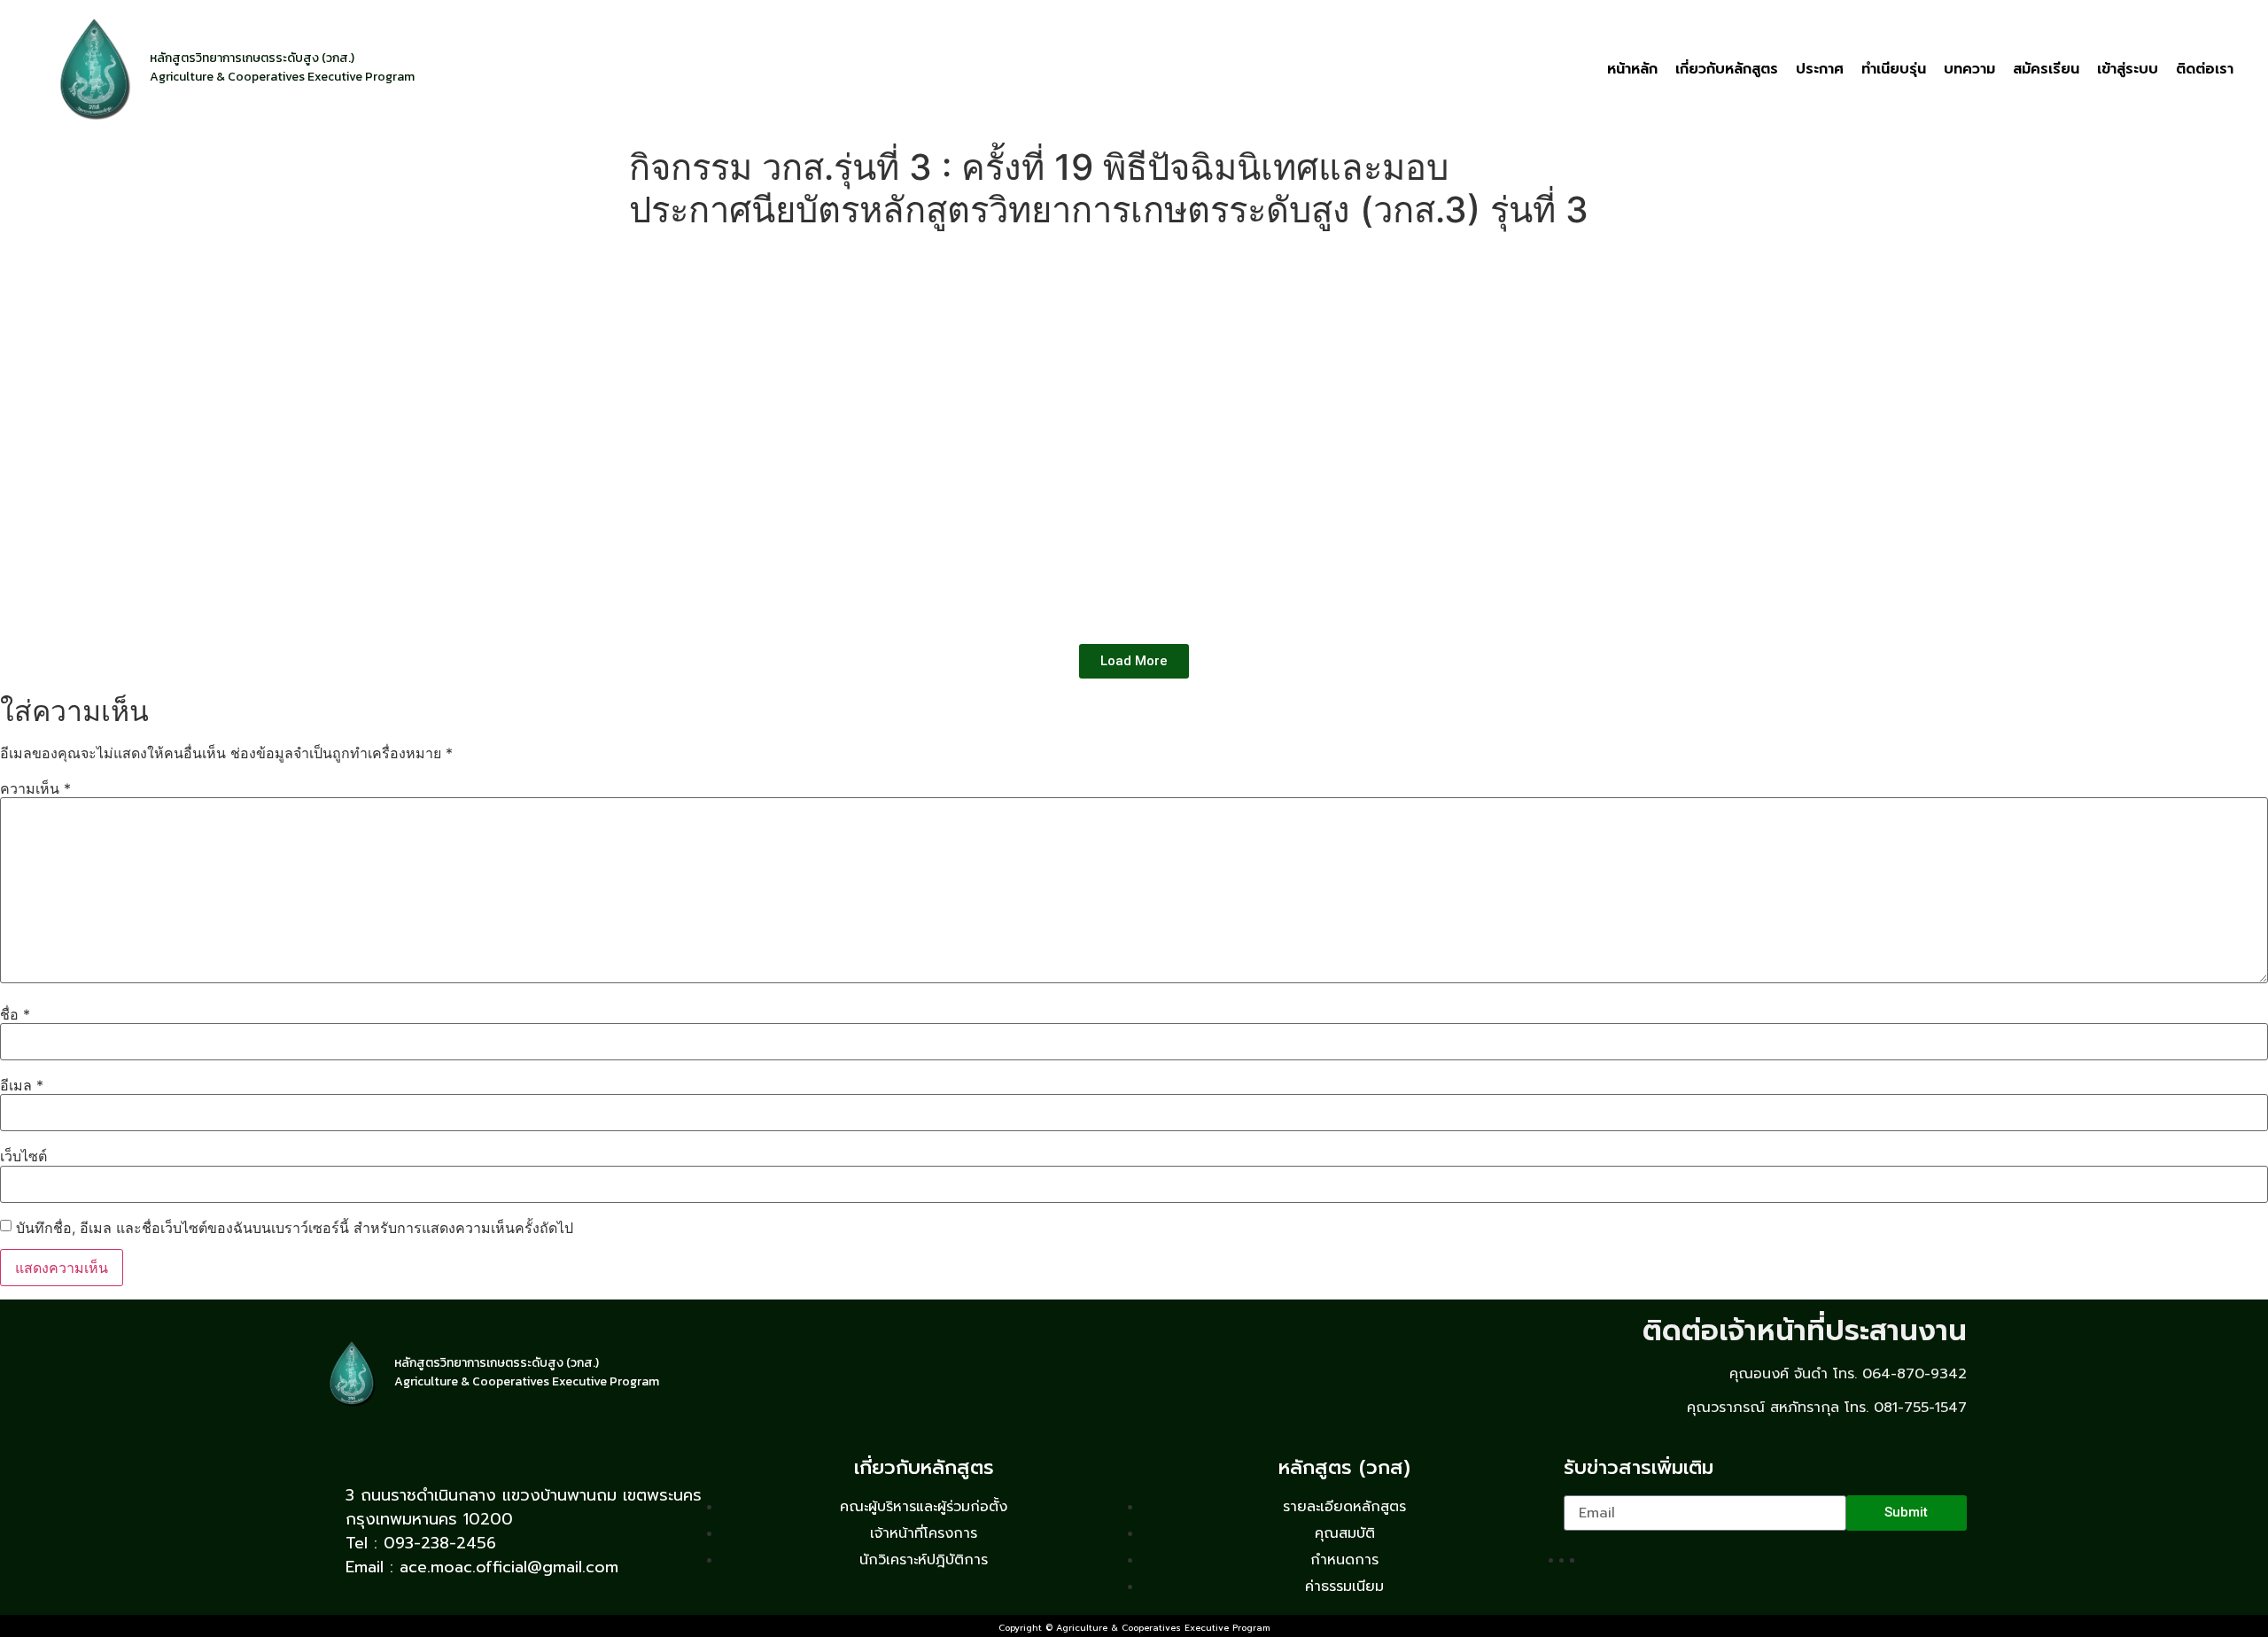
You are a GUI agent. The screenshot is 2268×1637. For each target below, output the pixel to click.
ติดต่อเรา (2205, 69)
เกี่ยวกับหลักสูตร (1727, 69)
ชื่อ (15, 1014)
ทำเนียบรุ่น (1894, 69)
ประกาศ (1820, 69)
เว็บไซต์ (23, 1156)
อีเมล (22, 1085)
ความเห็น (35, 788)
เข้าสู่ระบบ (2128, 69)
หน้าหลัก (1632, 69)
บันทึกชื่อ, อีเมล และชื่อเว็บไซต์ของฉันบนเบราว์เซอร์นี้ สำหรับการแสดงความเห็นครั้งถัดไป (295, 1228)
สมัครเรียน (2046, 69)
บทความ (1969, 69)
